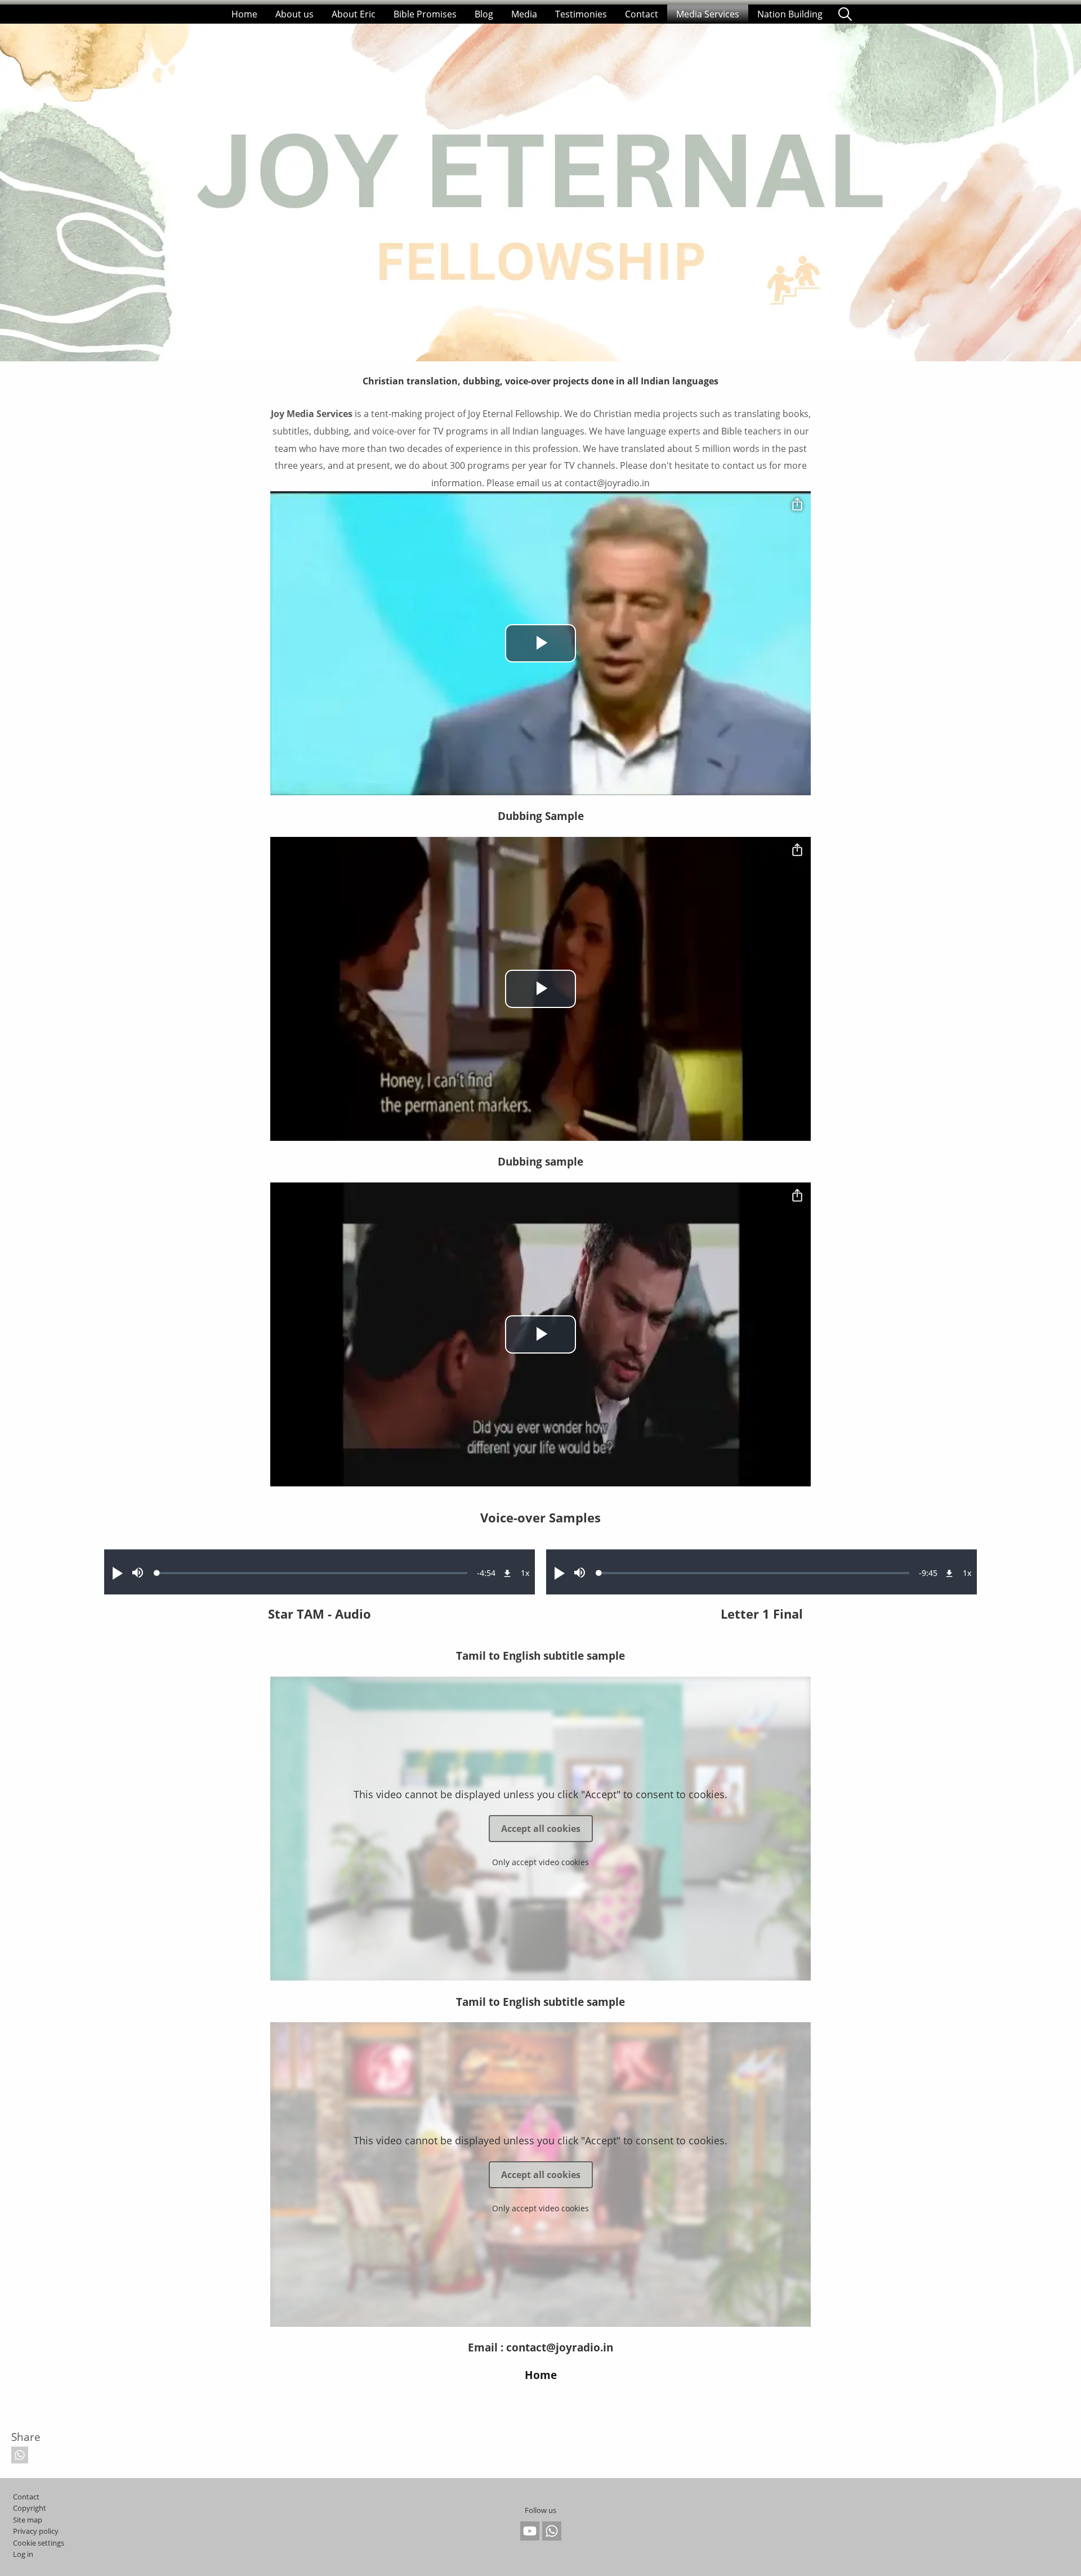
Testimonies (581, 14)
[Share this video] (797, 505)
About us (294, 14)
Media (524, 14)
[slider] (312, 1573)
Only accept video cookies (540, 1862)
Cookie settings (39, 2543)
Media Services (708, 14)
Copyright (30, 2508)
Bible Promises (425, 14)
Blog (484, 14)
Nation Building (790, 14)
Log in (23, 2554)
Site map (28, 2520)
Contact (642, 14)
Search (845, 14)
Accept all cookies (541, 1829)
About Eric (354, 14)
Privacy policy (36, 2531)
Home (244, 14)
